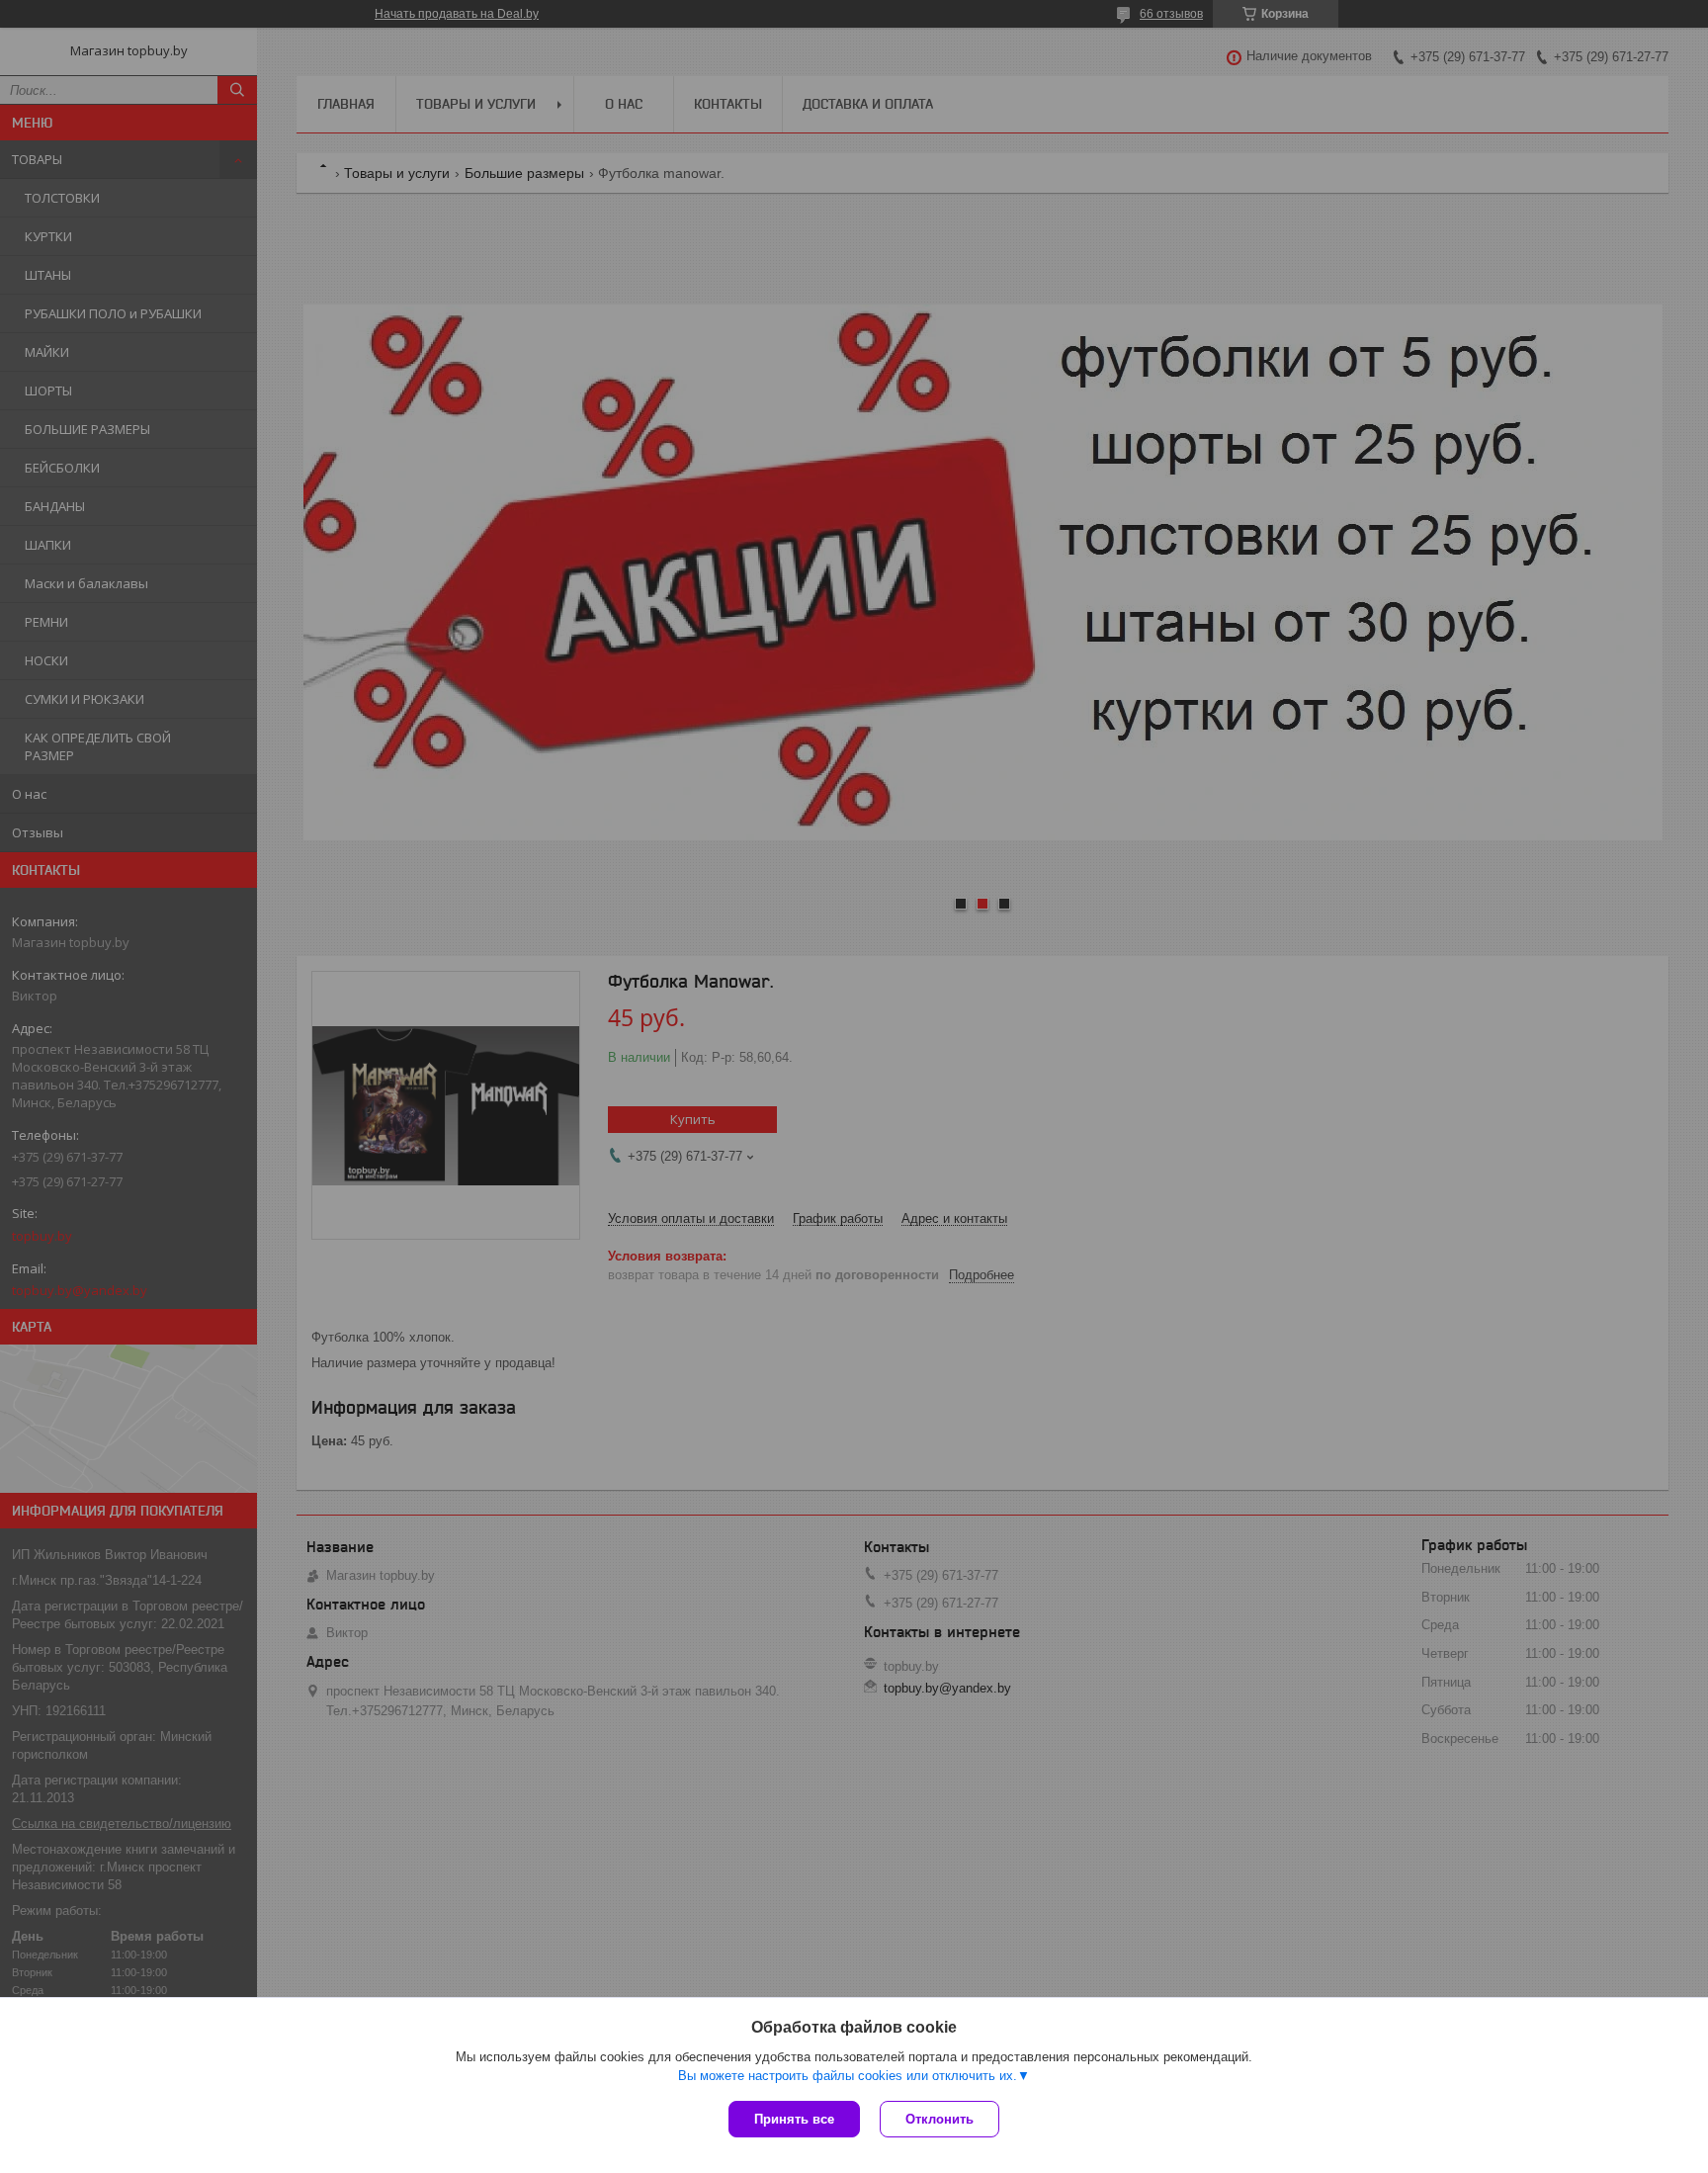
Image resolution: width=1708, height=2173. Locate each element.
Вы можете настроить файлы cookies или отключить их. (848, 2076)
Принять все (794, 2119)
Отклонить (939, 2119)
